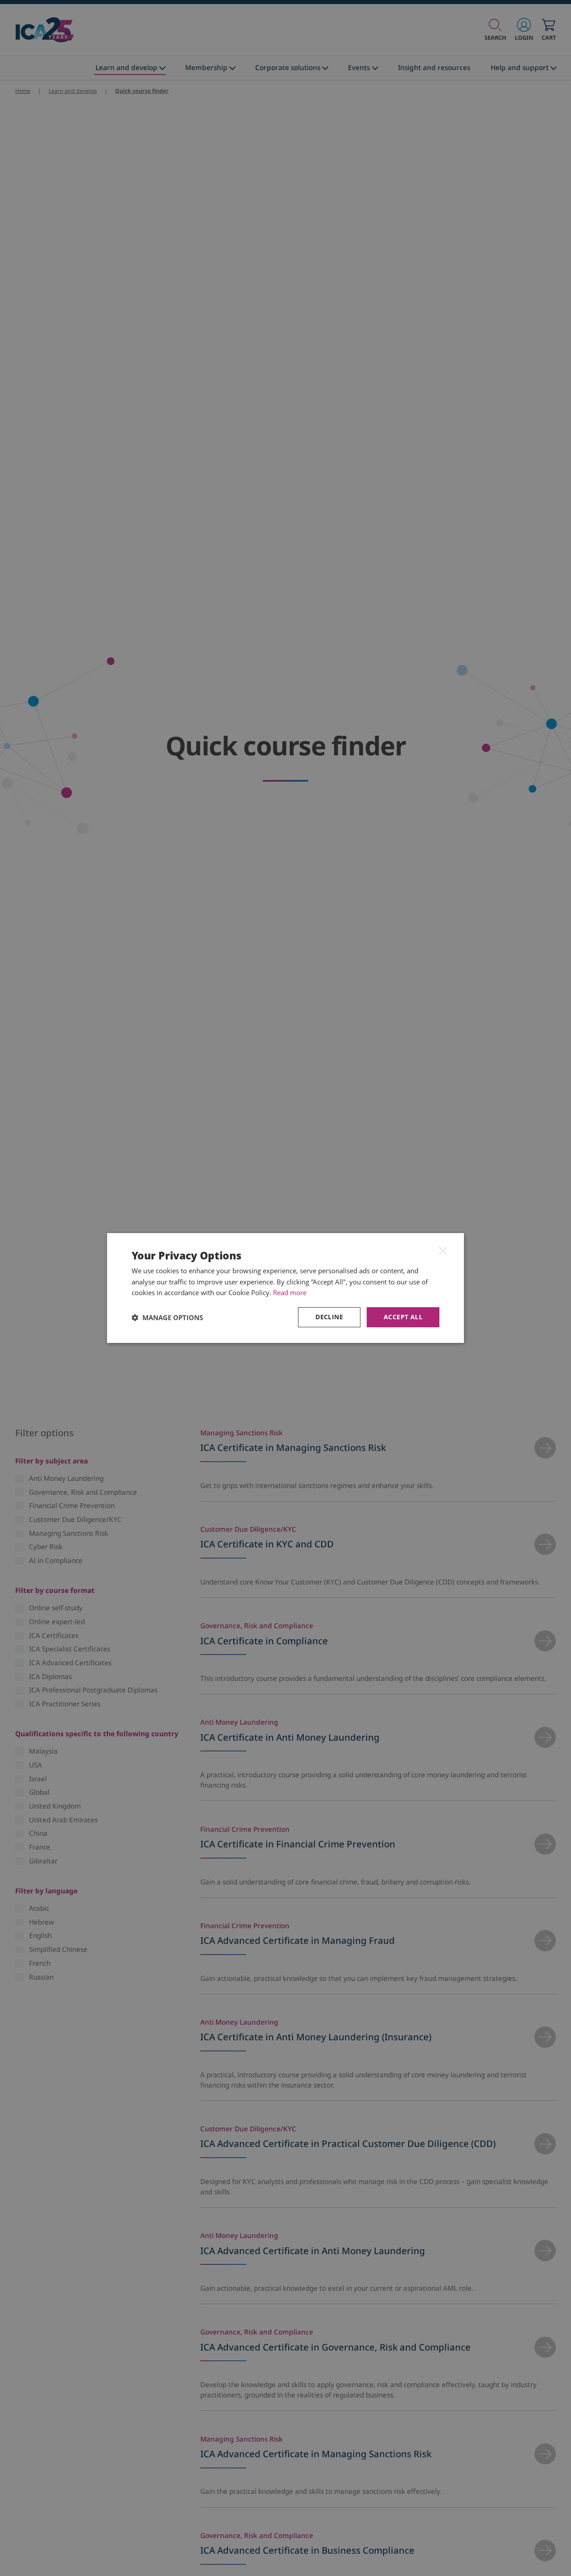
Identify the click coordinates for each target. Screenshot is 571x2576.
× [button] (443, 1250)
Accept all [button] (403, 1317)
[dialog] (285, 1288)
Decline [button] (329, 1317)
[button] (167, 1317)
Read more (290, 1292)
